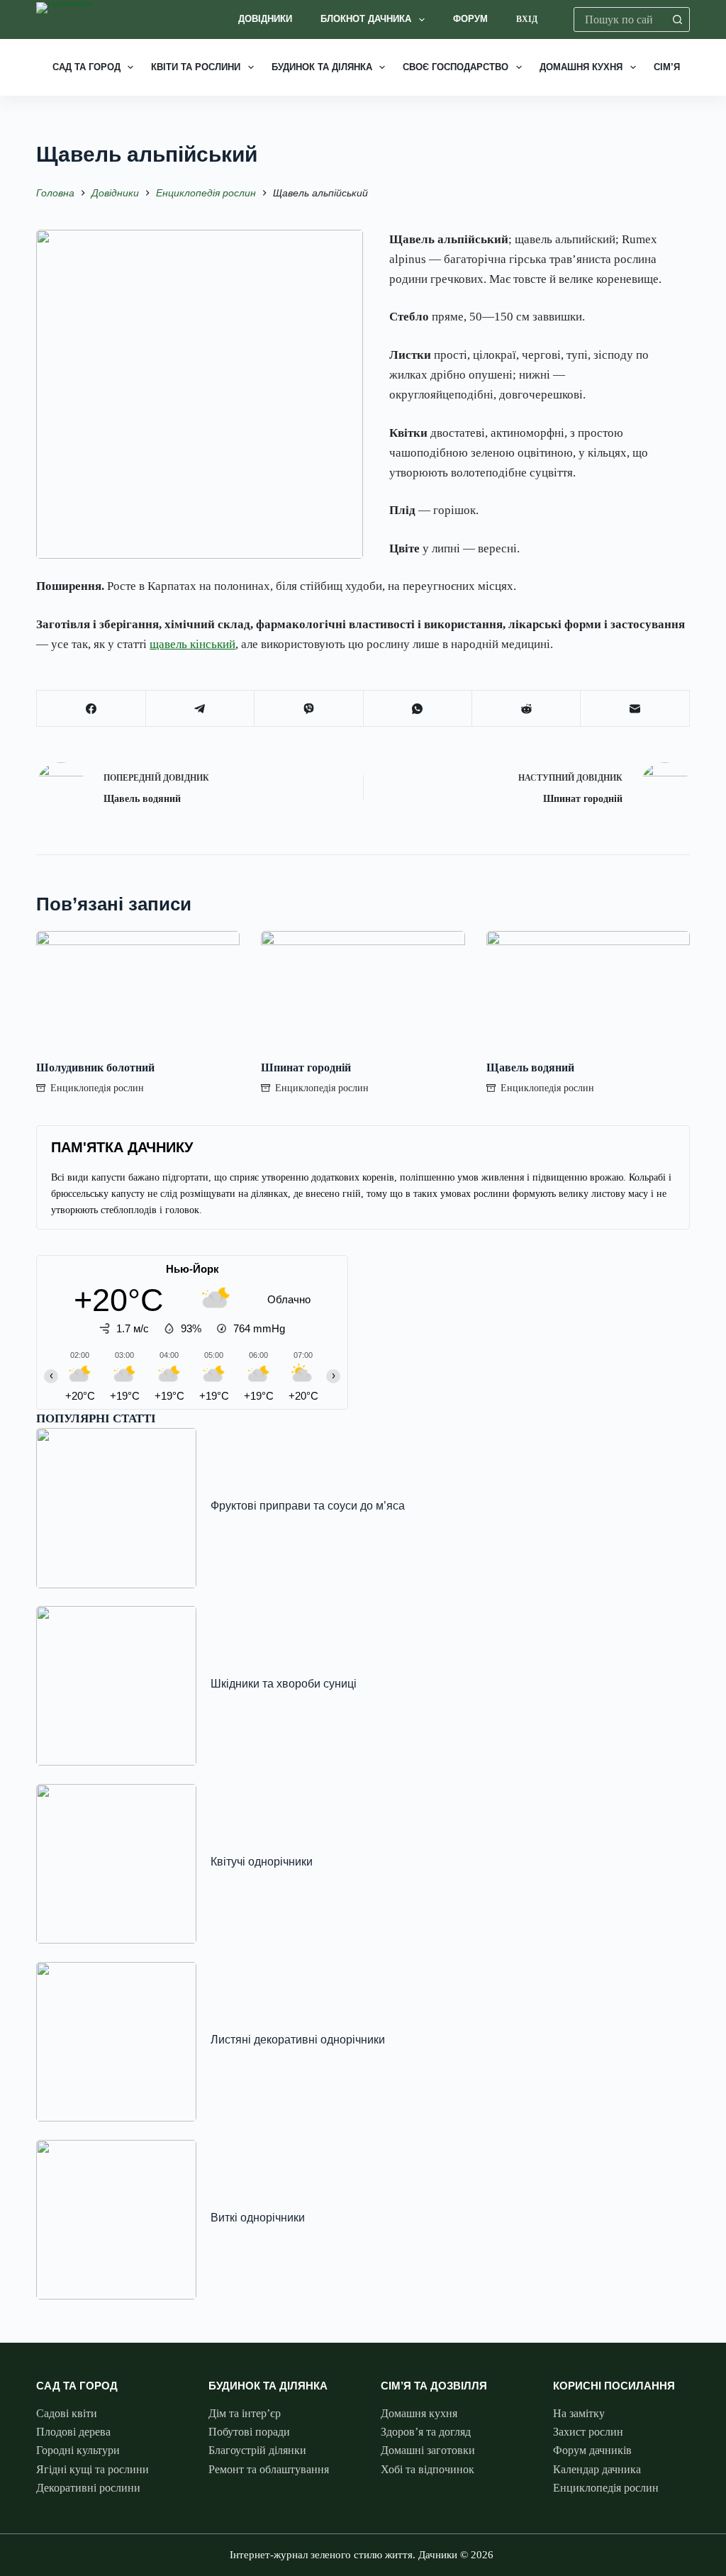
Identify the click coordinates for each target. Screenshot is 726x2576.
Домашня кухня (581, 67)
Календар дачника (597, 2469)
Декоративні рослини (88, 2488)
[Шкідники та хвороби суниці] (116, 1686)
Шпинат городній (306, 1067)
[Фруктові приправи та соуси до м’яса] (116, 1508)
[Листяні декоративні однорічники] (116, 2042)
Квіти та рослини (196, 67)
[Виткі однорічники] (116, 2220)
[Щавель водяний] (588, 988)
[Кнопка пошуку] (677, 19)
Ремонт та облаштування (269, 2469)
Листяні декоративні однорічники (298, 2039)
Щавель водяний (530, 1067)
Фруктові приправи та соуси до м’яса (308, 1505)
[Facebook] (91, 709)
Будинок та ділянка (322, 67)
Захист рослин (588, 2432)
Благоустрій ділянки (257, 2450)
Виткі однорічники (258, 2217)
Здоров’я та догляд (426, 2432)
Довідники (265, 19)
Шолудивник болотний (95, 1067)
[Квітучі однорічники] (116, 1864)
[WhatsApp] (418, 709)
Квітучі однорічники (262, 1861)
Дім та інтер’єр (245, 2413)
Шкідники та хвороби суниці (284, 1683)
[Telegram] (200, 709)
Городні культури (78, 2450)
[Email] (635, 709)
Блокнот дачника (366, 19)
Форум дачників (592, 2450)
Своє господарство (456, 67)
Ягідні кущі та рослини (93, 2469)
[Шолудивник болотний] (138, 988)
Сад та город (86, 67)
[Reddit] (526, 709)
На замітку (579, 2413)
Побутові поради (249, 2432)
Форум (470, 19)
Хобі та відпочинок (428, 2469)
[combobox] (620, 19)
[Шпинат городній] (363, 988)
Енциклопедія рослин (97, 1088)
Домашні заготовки (428, 2450)
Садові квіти (67, 2413)
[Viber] (309, 709)
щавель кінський (192, 644)
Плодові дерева (73, 2432)
